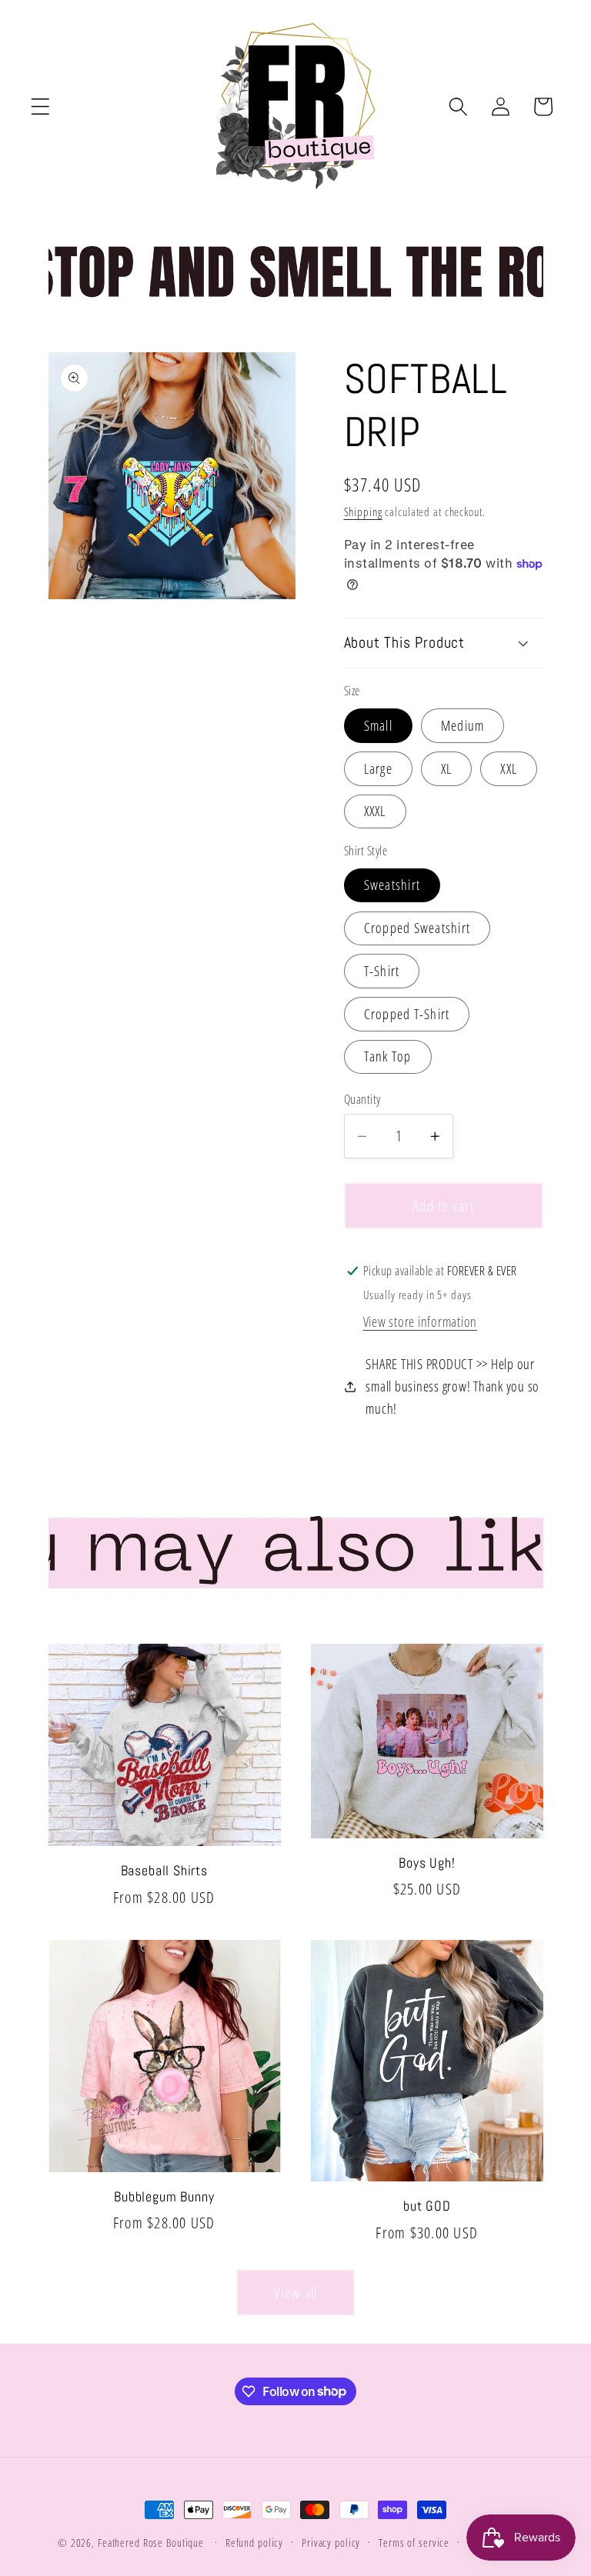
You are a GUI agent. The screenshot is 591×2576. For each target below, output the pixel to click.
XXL (509, 768)
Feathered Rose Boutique (151, 2543)
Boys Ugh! (427, 1863)
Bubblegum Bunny (164, 2197)
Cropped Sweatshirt (417, 928)
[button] (40, 107)
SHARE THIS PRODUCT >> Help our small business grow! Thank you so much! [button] (452, 1386)
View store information (421, 1321)
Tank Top (388, 1056)
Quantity (362, 1099)
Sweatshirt (392, 885)
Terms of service (414, 2543)
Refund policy (254, 2543)
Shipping (363, 512)
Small (378, 725)
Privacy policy (331, 2543)
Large (378, 768)
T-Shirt (382, 971)
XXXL (375, 811)
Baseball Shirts (164, 1871)
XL (447, 768)
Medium (463, 725)
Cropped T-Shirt (407, 1014)
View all (296, 2293)
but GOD (427, 2206)
